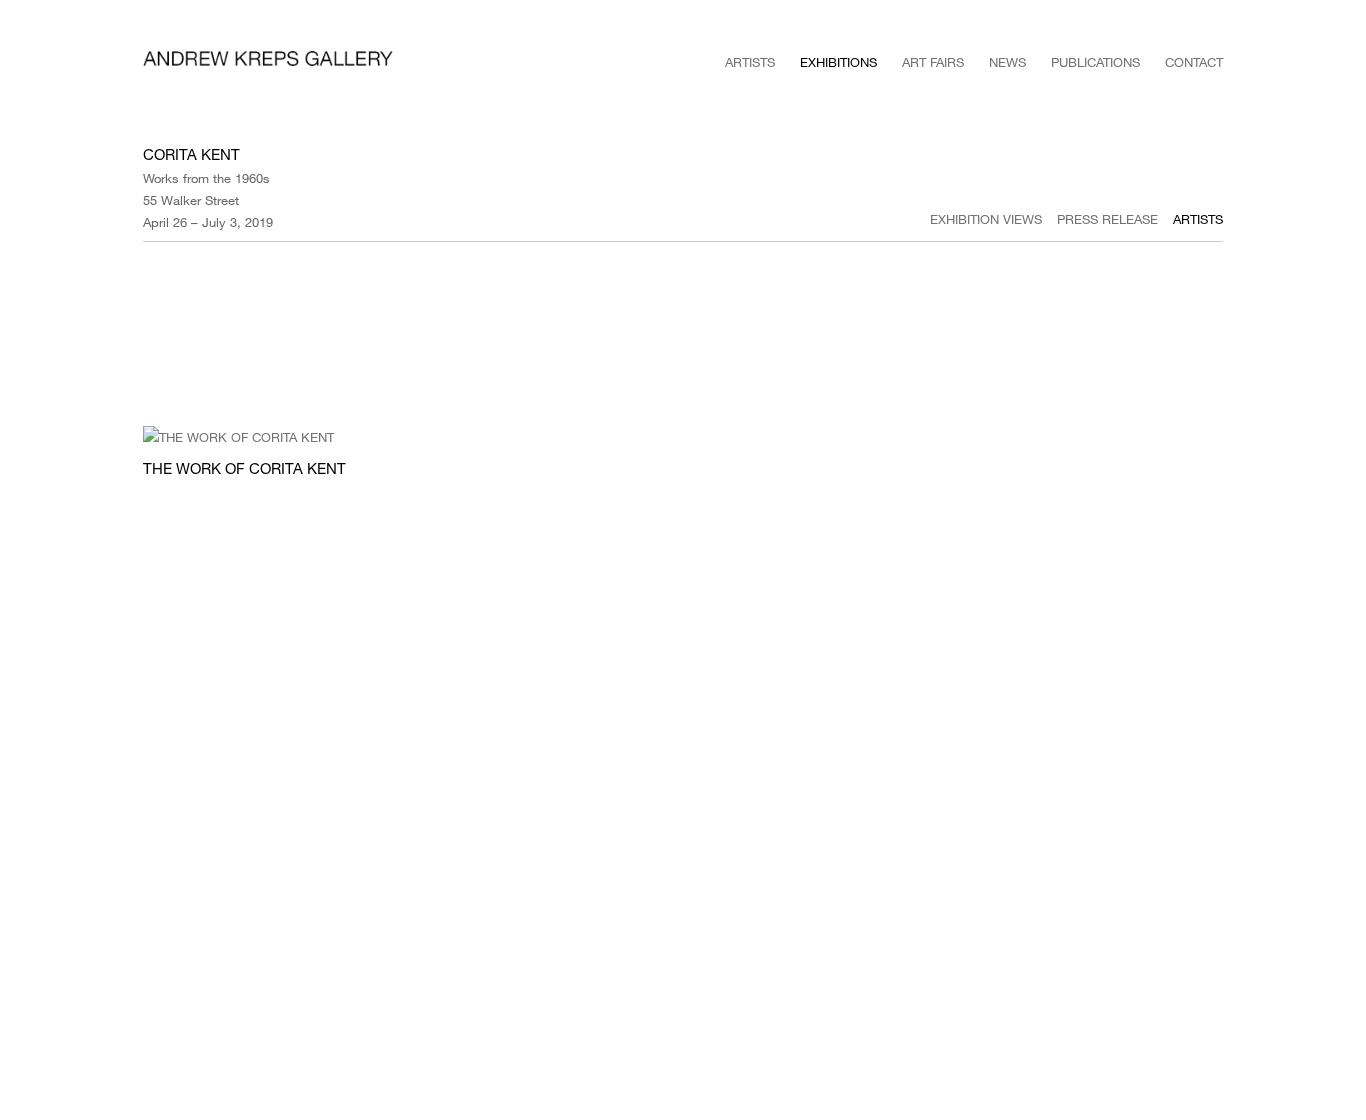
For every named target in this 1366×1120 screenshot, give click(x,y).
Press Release (1107, 219)
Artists (750, 62)
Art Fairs (933, 62)
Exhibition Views (986, 219)
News (1007, 62)
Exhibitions (838, 62)
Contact (1194, 62)
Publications (1095, 62)
